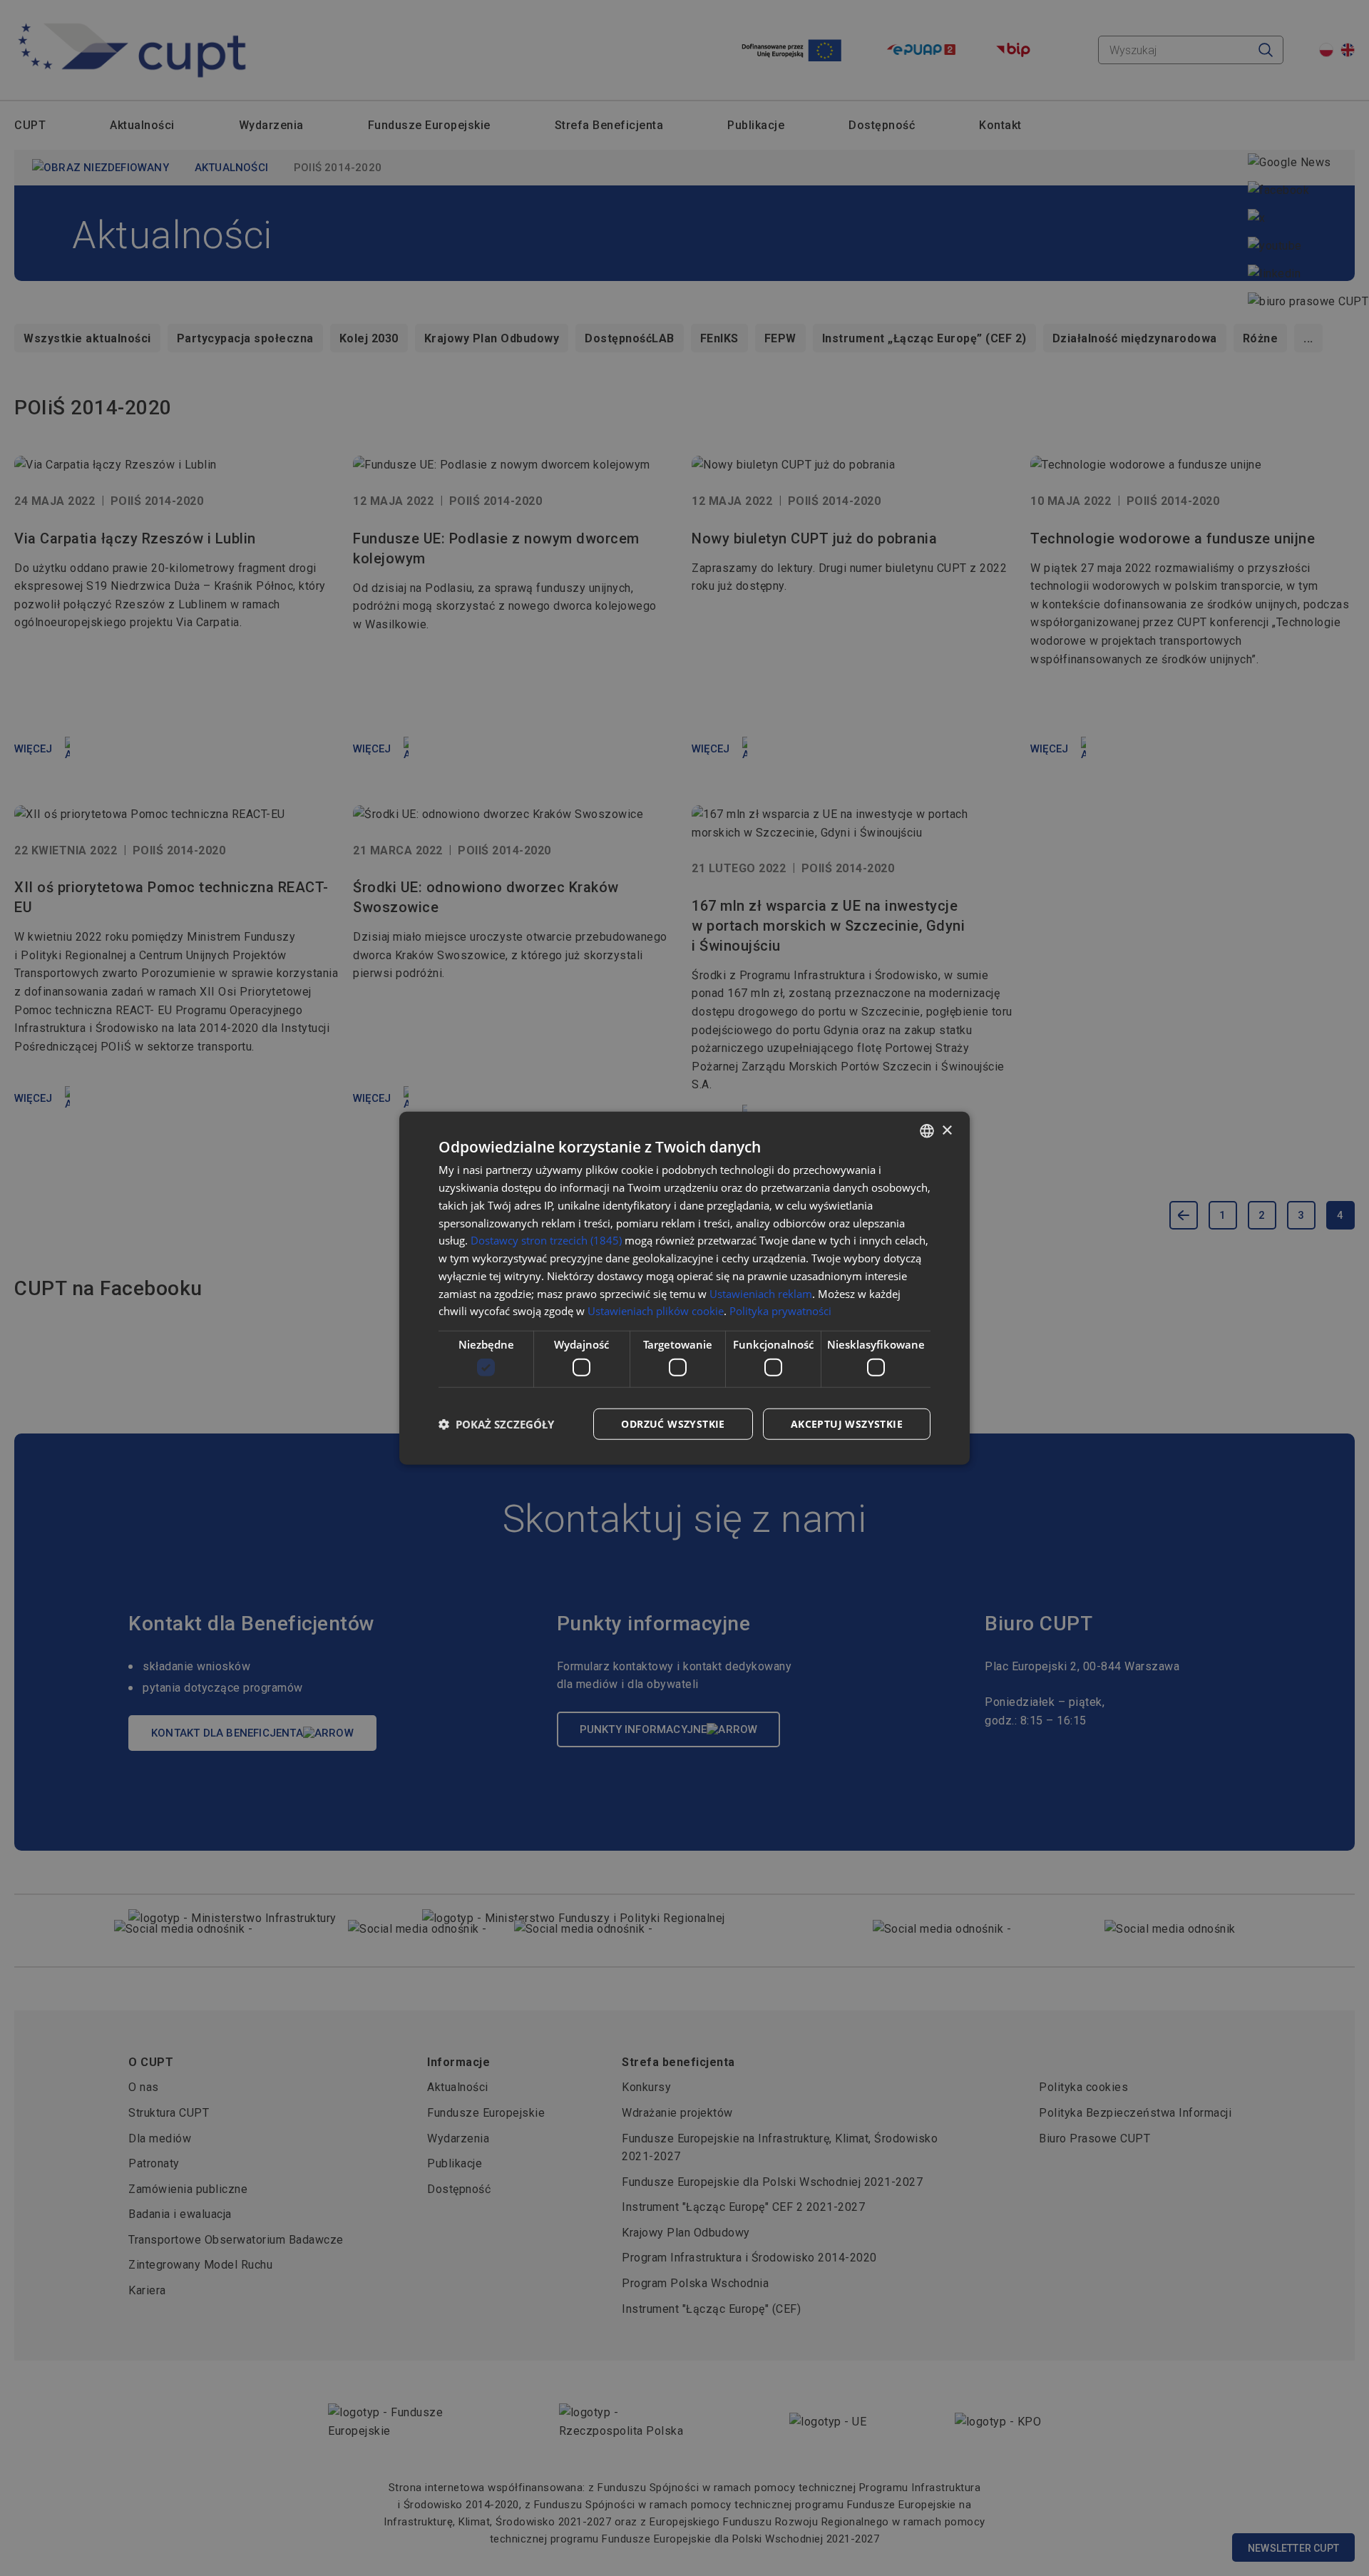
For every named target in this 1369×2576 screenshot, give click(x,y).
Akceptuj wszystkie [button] (847, 1423)
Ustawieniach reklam (761, 1293)
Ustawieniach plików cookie (656, 1311)
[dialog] (684, 1288)
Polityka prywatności (780, 1311)
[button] (496, 1424)
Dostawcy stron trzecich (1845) (546, 1240)
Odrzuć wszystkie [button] (673, 1423)
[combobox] (927, 1131)
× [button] (947, 1130)
